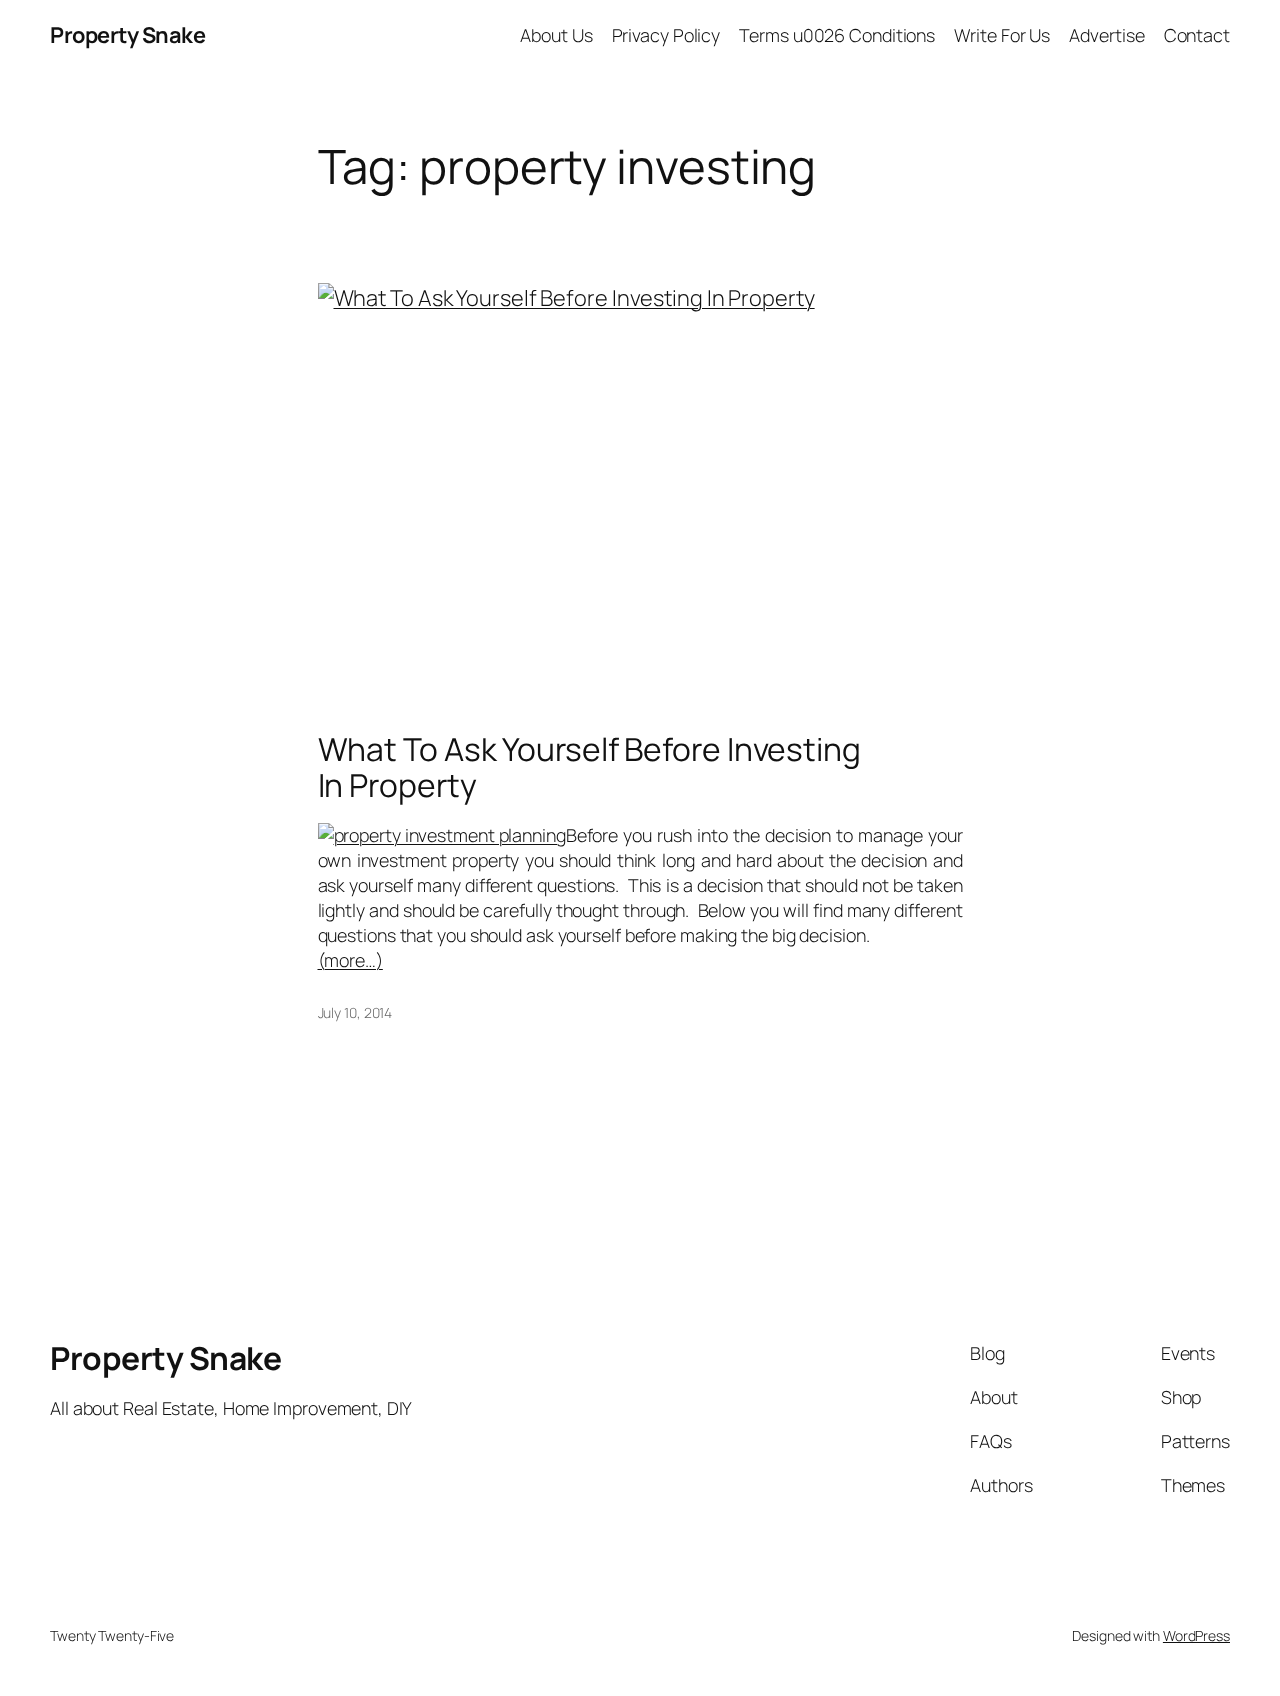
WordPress (1196, 1635)
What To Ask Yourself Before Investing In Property (589, 767)
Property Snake (127, 35)
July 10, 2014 (355, 1012)
